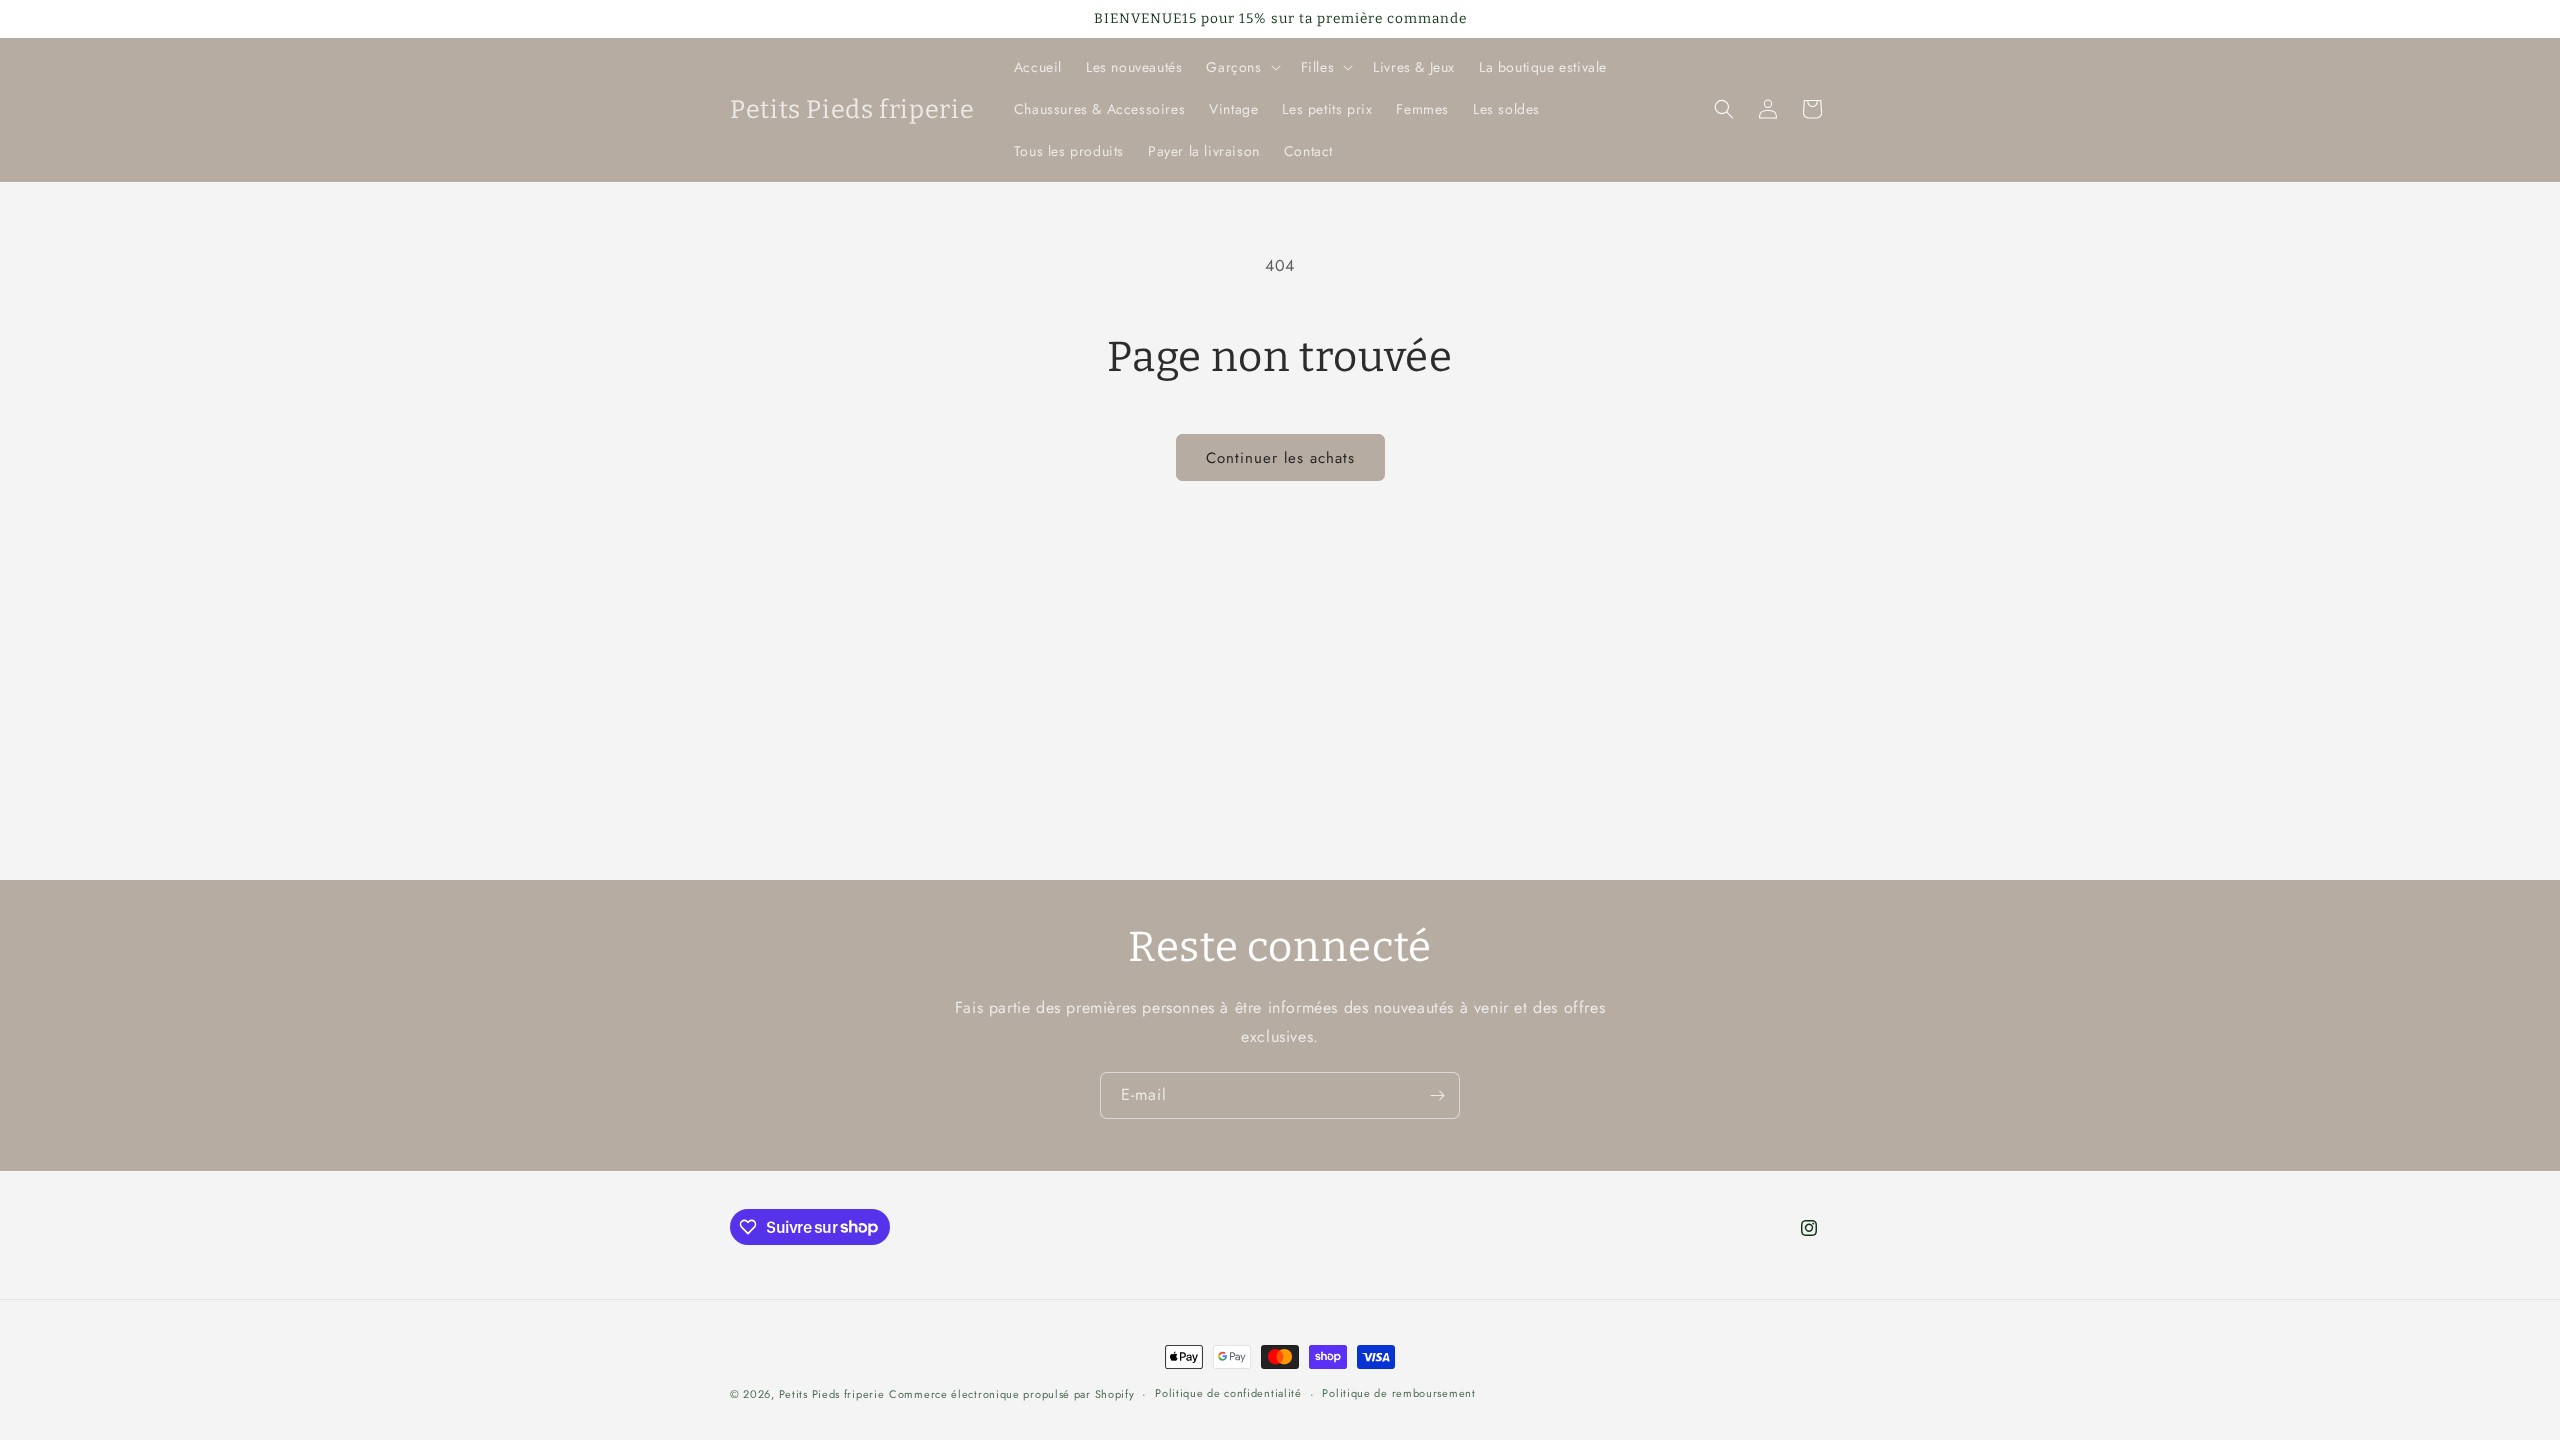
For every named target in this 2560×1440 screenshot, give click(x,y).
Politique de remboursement (1398, 1393)
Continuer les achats (1280, 458)
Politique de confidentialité (1228, 1393)
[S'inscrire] (1437, 1095)
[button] (1241, 67)
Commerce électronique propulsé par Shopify (1011, 1394)
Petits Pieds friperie (832, 1394)
